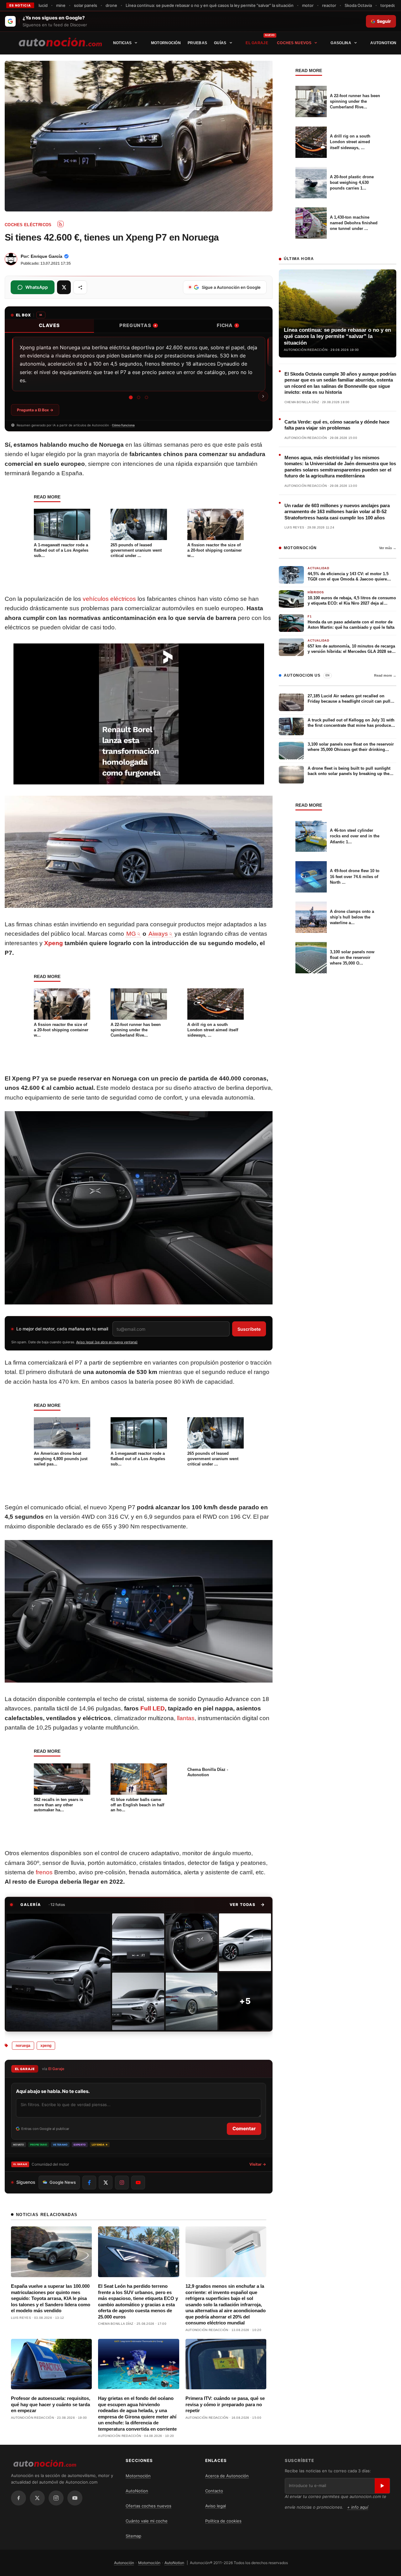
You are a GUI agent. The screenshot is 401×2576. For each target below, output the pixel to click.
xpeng (46, 2046)
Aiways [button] (158, 934)
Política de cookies (223, 2521)
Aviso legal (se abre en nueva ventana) (107, 1342)
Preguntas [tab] (138, 325)
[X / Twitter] (37, 2498)
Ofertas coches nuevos (148, 2506)
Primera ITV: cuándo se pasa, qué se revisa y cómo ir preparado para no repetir (225, 2404)
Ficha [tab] (227, 325)
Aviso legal (216, 2506)
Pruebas (197, 43)
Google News (63, 2182)
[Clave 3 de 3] (146, 397)
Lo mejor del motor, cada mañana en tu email (62, 1329)
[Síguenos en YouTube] (138, 2183)
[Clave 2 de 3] (139, 397)
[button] (247, 1904)
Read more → (385, 675)
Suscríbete (249, 1329)
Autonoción (124, 2563)
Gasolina (341, 43)
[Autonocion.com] (60, 42)
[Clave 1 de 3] (131, 397)
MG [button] (131, 934)
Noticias (122, 43)
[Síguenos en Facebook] (89, 2183)
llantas (186, 1718)
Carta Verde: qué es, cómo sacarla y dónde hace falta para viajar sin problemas (337, 425)
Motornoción (166, 43)
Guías (220, 43)
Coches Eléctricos (28, 225)
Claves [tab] (49, 325)
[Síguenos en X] (106, 2183)
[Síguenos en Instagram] (122, 2183)
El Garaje (257, 43)
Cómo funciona (123, 425)
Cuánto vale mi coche (147, 2521)
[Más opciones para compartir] (80, 287)
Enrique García (47, 256)
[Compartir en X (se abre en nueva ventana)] (64, 287)
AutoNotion (383, 43)
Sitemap (133, 2536)
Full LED (153, 1708)
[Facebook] (18, 2498)
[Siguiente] (263, 396)
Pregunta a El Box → (35, 410)
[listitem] (58, 1972)
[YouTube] (75, 2498)
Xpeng (54, 943)
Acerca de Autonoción (227, 2476)
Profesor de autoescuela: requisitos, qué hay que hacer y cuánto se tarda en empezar (51, 2404)
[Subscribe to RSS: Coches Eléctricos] (60, 224)
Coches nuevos (294, 43)
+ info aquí (358, 2507)
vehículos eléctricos (109, 599)
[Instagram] (56, 2498)
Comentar (244, 2128)
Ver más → (388, 548)
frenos (44, 1872)
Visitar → (258, 2164)
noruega (23, 2046)
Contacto (214, 2491)
